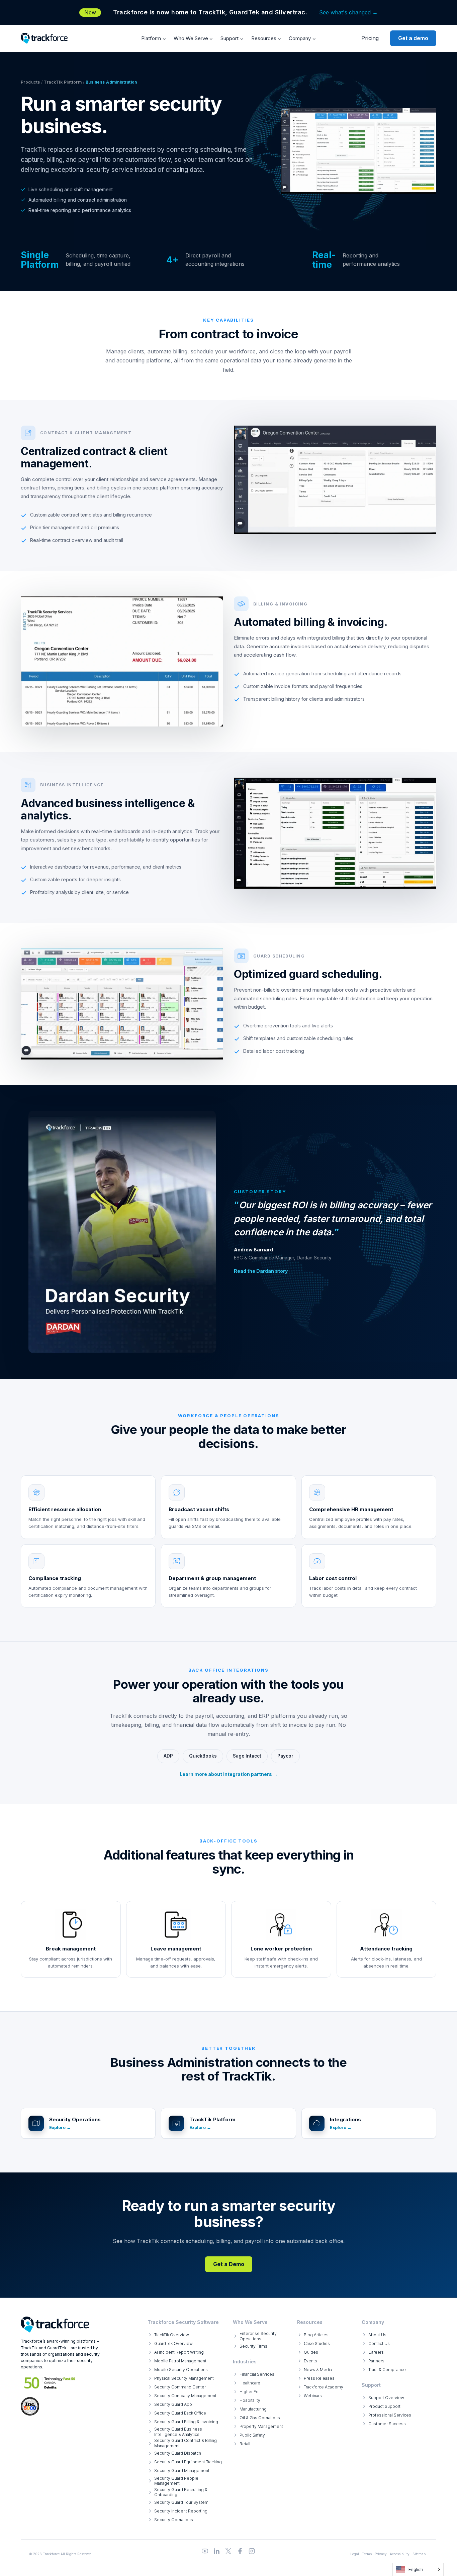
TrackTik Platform (63, 82)
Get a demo (413, 38)
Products (30, 82)
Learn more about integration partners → (229, 1774)
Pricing (370, 38)
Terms (367, 2554)
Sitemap (419, 2554)
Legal (355, 2554)
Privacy (381, 2554)
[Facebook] (240, 2551)
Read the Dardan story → (264, 1271)
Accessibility (400, 2554)
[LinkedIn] (217, 2551)
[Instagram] (252, 2551)
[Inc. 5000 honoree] (50, 2383)
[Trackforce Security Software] (55, 2325)
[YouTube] (205, 2551)
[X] (228, 2551)
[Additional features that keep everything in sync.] (229, 1908)
